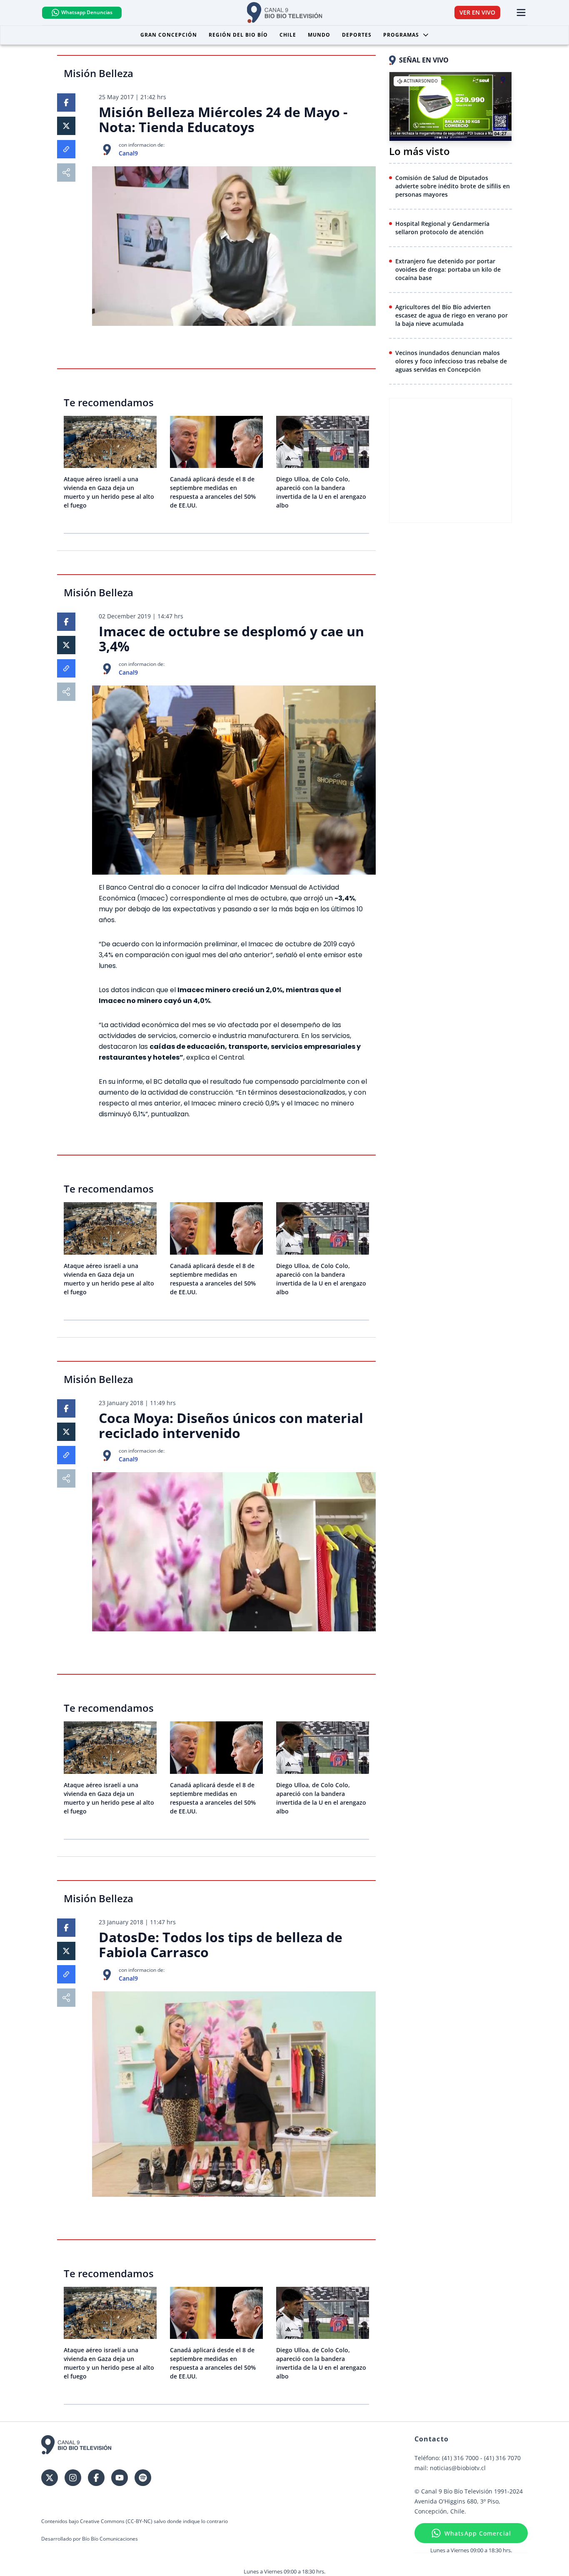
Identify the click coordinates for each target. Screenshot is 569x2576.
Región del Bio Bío (238, 35)
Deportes (357, 35)
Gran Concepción (169, 35)
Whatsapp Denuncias (87, 12)
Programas (401, 35)
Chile (288, 35)
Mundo (319, 35)
